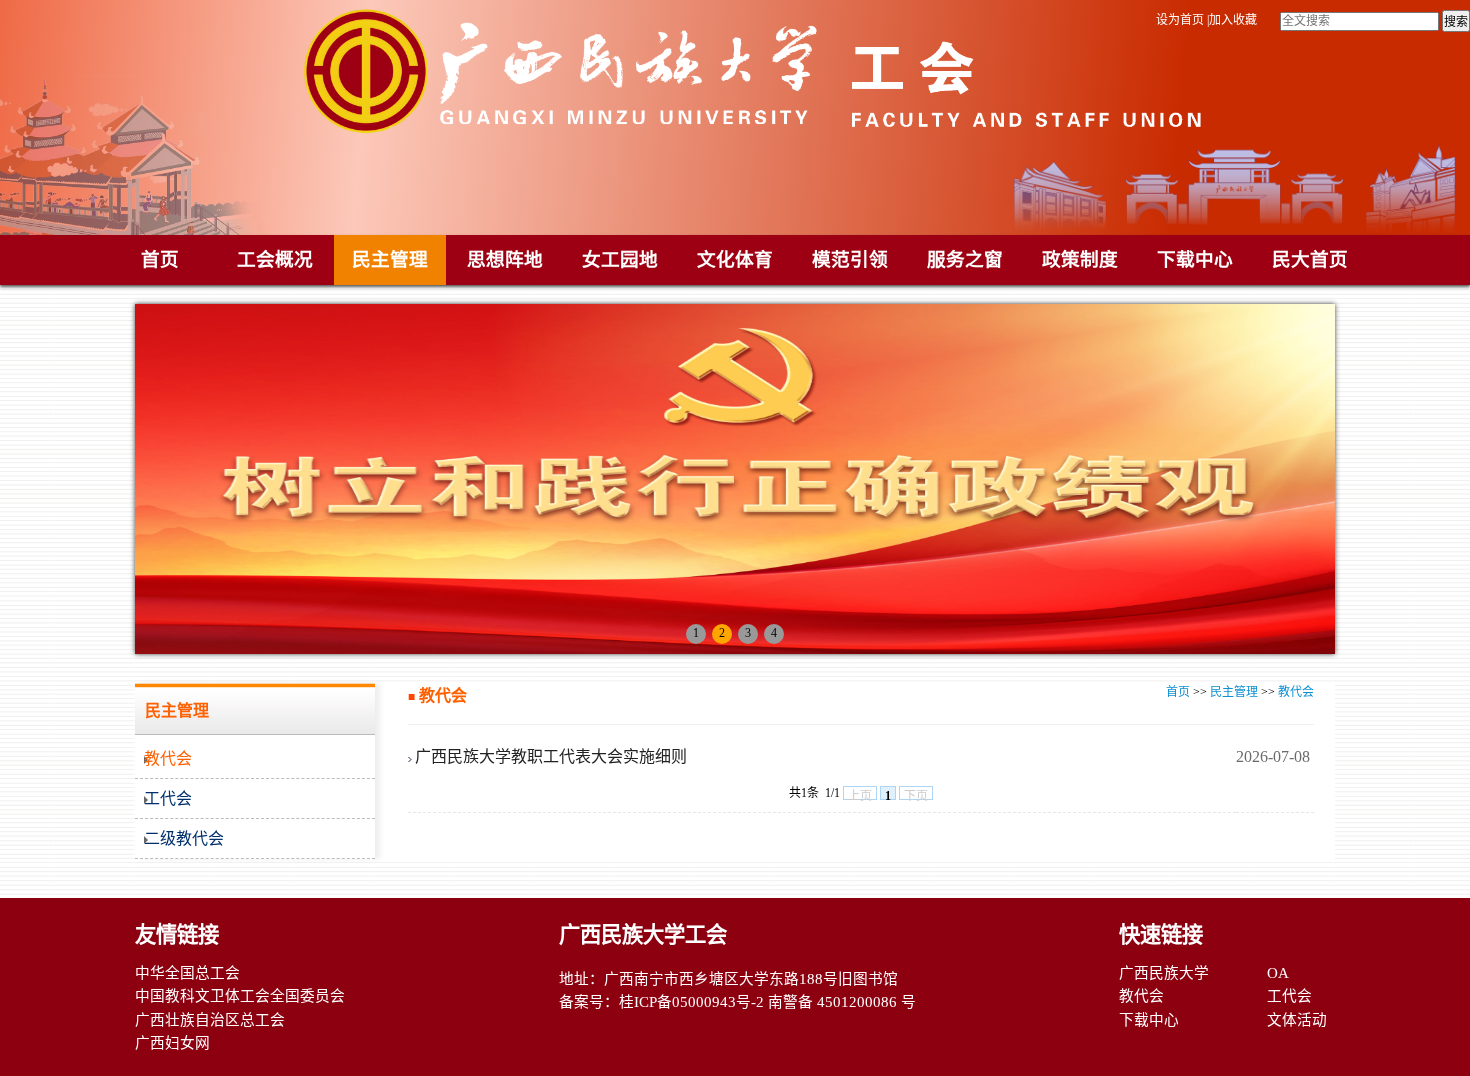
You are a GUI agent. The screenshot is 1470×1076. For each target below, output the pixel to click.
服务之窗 (965, 259)
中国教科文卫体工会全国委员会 (240, 996)
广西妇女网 (172, 1043)
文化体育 (735, 259)
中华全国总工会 (187, 973)
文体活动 (1297, 1020)
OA (1278, 973)
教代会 (1296, 692)
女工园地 (620, 259)
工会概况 (275, 259)
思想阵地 (505, 259)
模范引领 (850, 259)
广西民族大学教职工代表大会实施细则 (551, 756)
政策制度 (1080, 259)
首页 (160, 259)
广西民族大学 (1164, 973)
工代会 (1289, 996)
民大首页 (1310, 259)
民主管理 (390, 259)
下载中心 (1195, 259)
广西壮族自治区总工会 (210, 1020)
